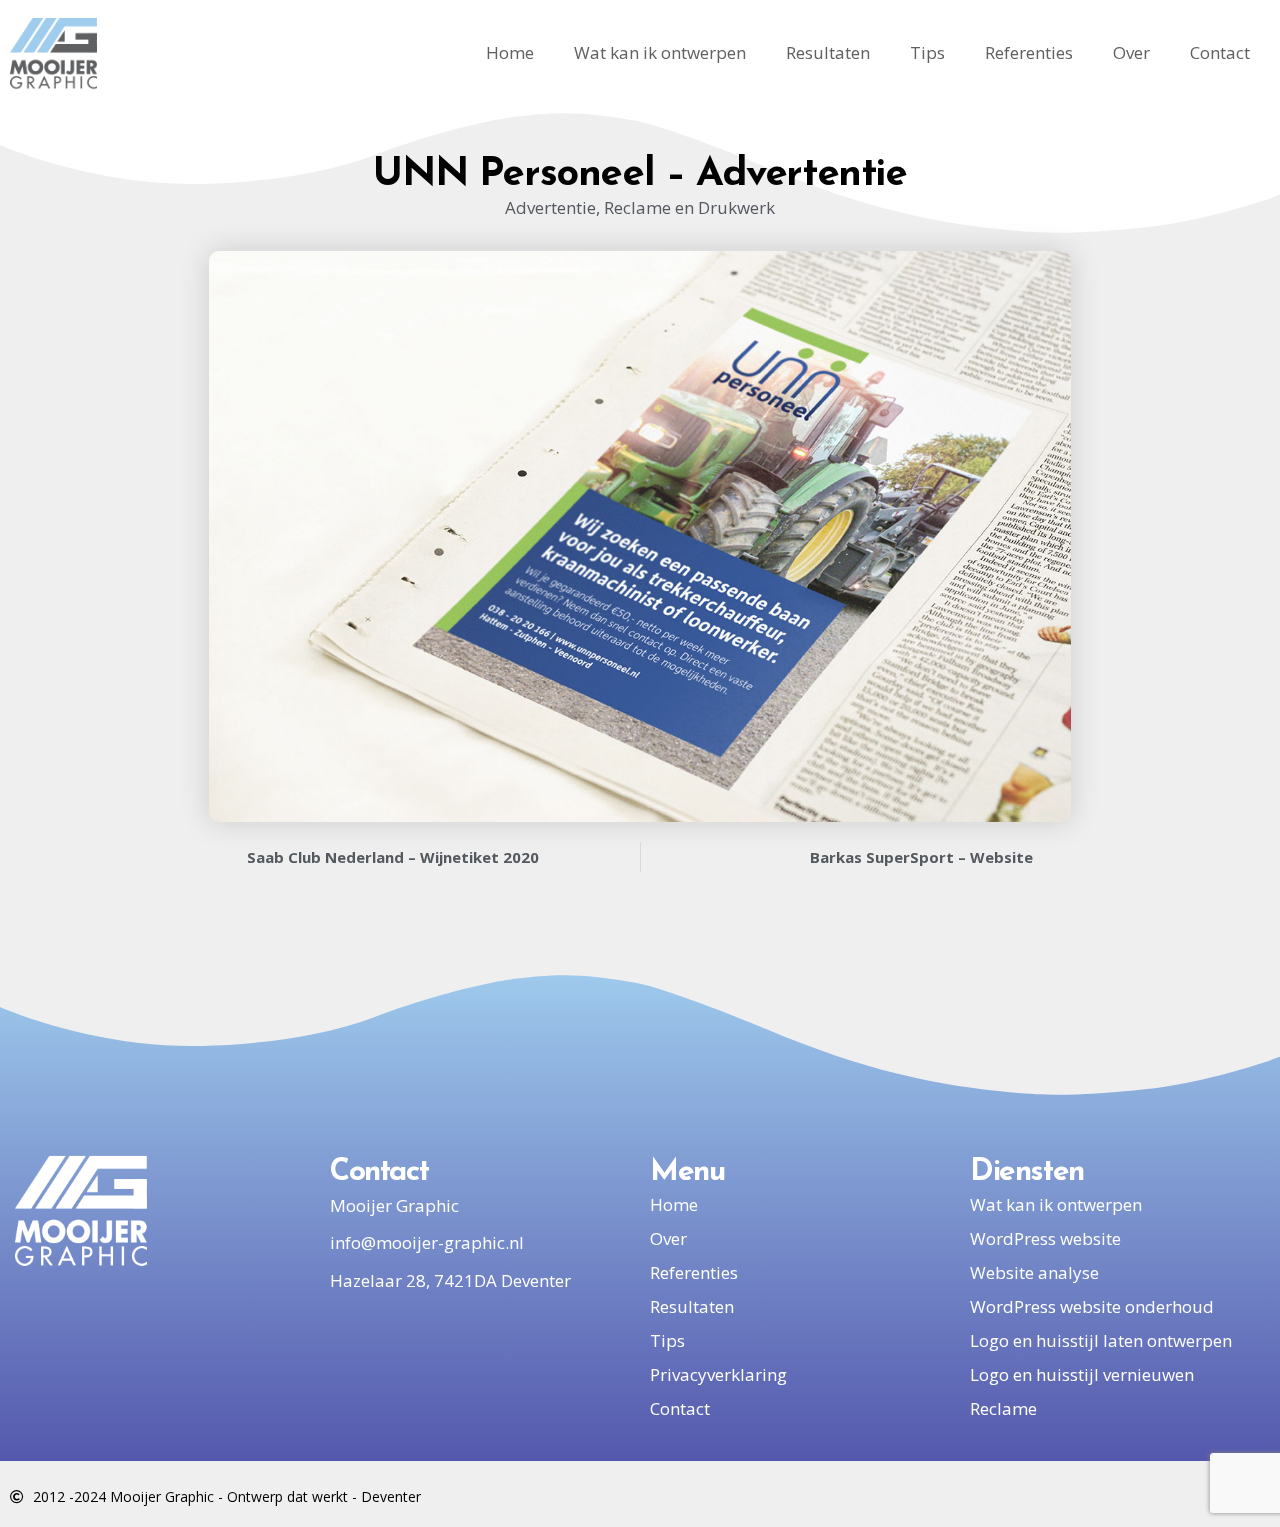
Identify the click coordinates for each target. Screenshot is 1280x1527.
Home (510, 52)
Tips (927, 52)
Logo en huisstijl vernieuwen (1082, 1374)
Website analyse (1034, 1272)
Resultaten (828, 52)
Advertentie (550, 207)
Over (1131, 52)
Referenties (1029, 52)
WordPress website (1045, 1238)
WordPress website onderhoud (1092, 1306)
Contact (1220, 52)
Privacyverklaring (718, 1374)
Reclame (1003, 1408)
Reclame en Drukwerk (689, 207)
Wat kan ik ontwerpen (660, 52)
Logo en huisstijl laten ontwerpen (1101, 1340)
